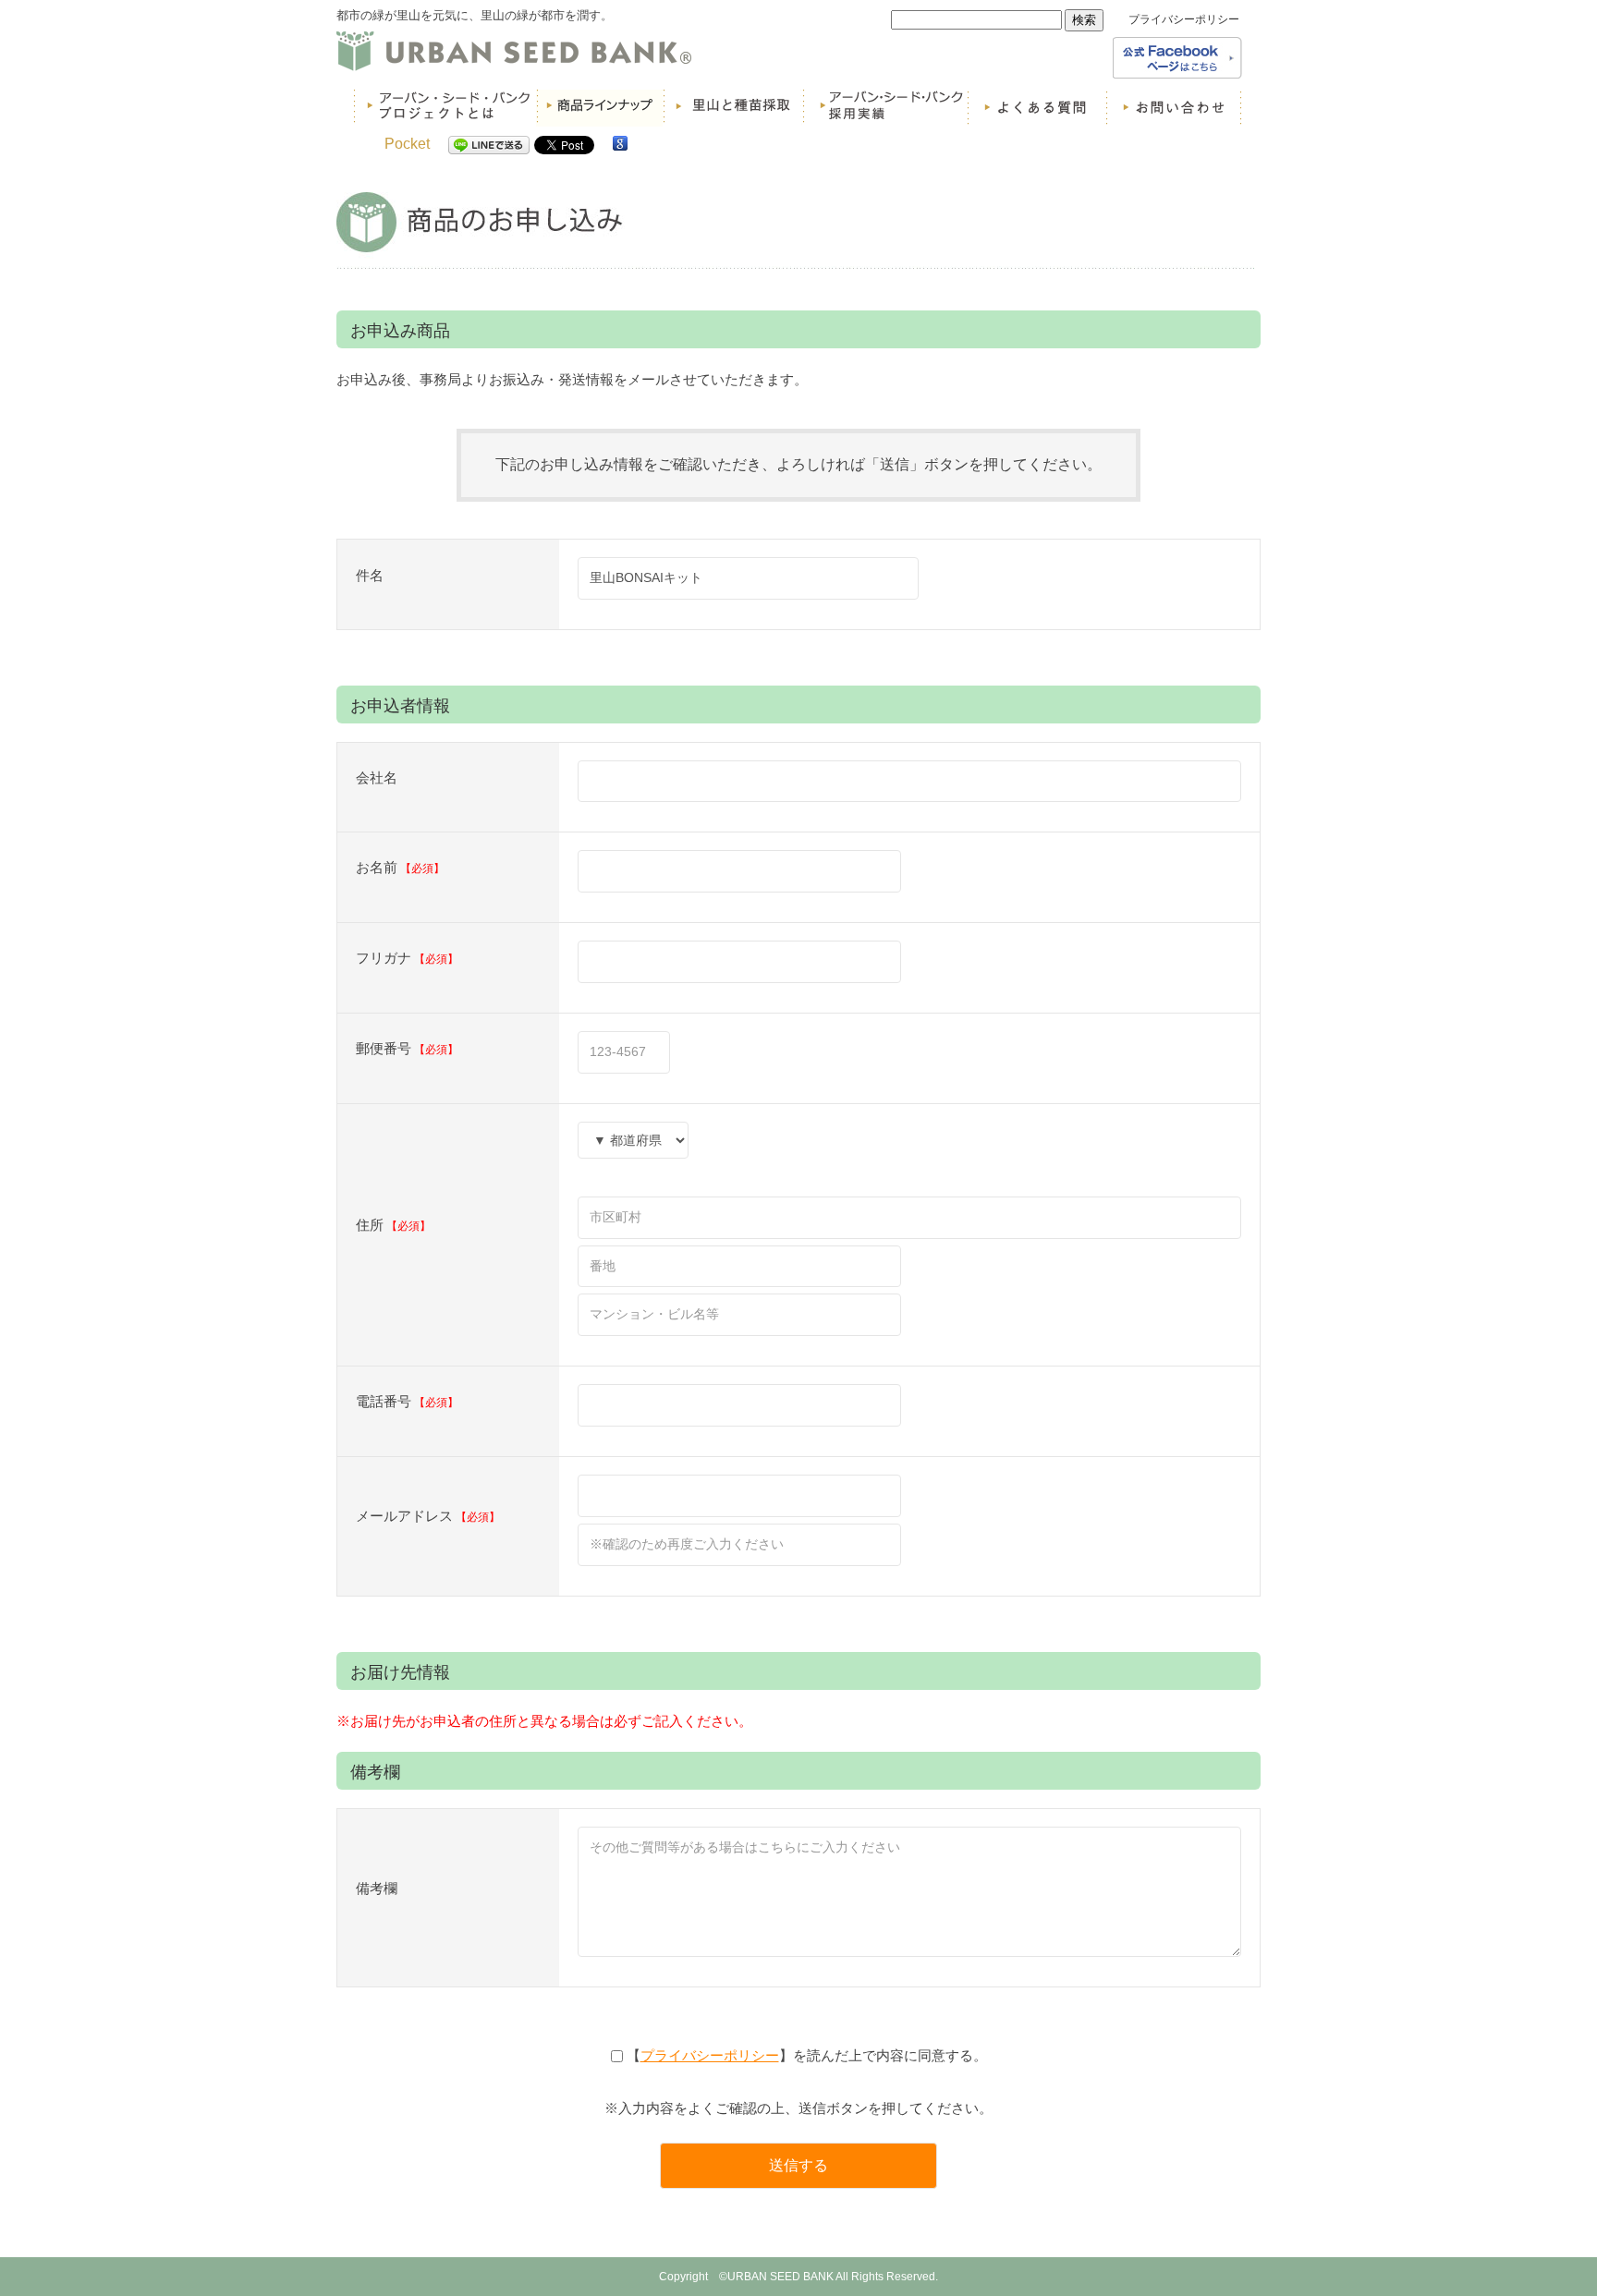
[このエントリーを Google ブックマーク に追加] (620, 144)
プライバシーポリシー (1184, 19)
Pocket (407, 144)
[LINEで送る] (489, 144)
